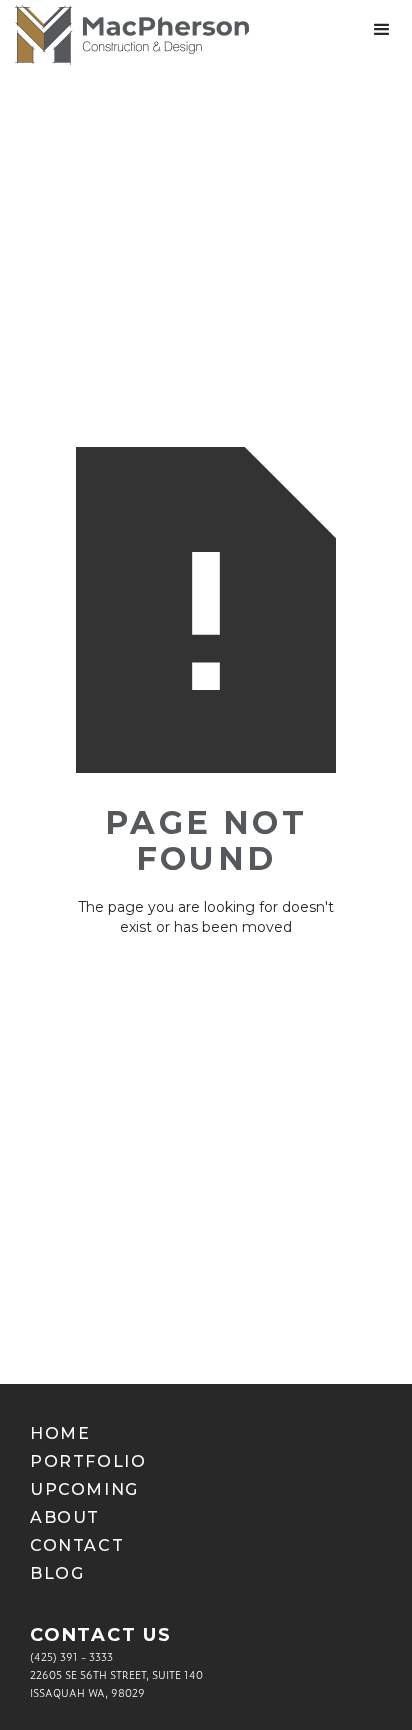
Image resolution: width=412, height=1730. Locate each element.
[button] (382, 30)
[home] (124, 35)
